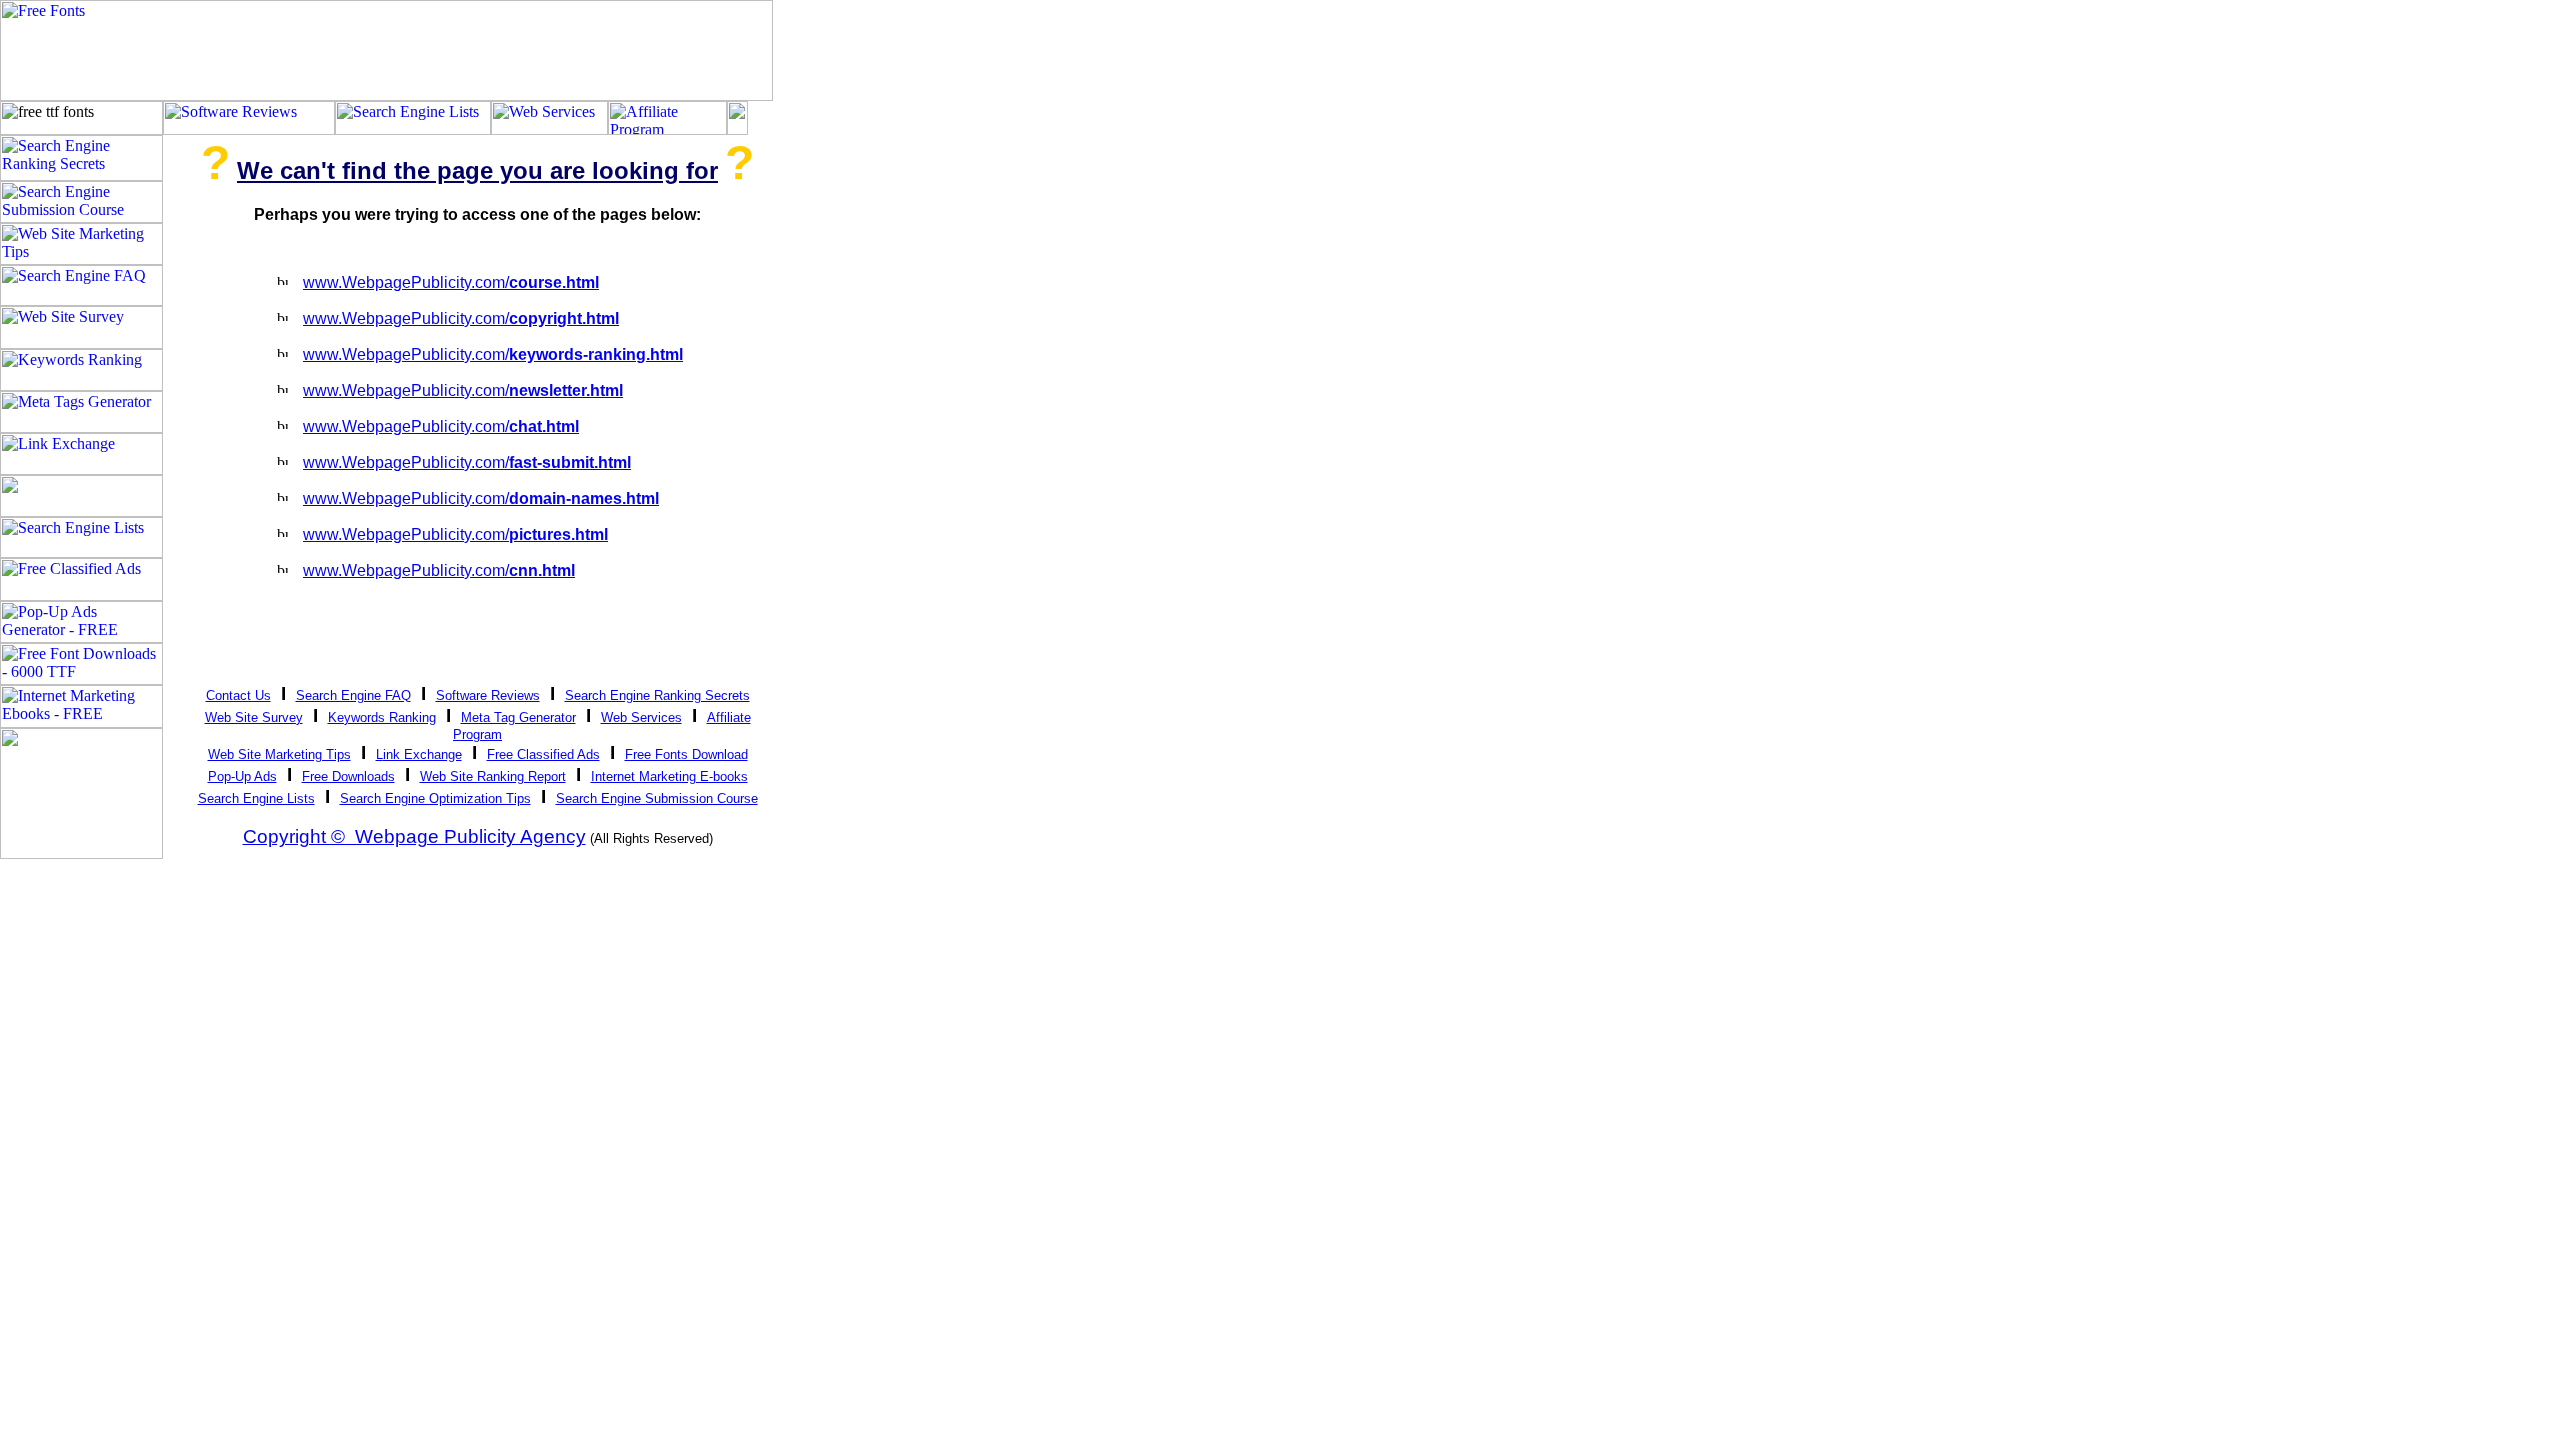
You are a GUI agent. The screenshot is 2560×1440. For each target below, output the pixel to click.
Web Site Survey (254, 717)
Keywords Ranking (382, 717)
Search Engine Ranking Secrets (657, 695)
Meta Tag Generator (518, 717)
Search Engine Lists (256, 798)
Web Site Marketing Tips (279, 754)
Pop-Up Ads (242, 776)
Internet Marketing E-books (669, 776)
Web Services (641, 717)
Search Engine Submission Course (657, 798)
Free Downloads (348, 776)
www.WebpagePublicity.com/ (451, 282)
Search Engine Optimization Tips (435, 798)
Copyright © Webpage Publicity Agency (414, 836)
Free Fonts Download (686, 754)
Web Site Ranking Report (493, 776)
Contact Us (238, 695)
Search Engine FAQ (353, 695)
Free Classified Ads (543, 754)
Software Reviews (488, 695)
